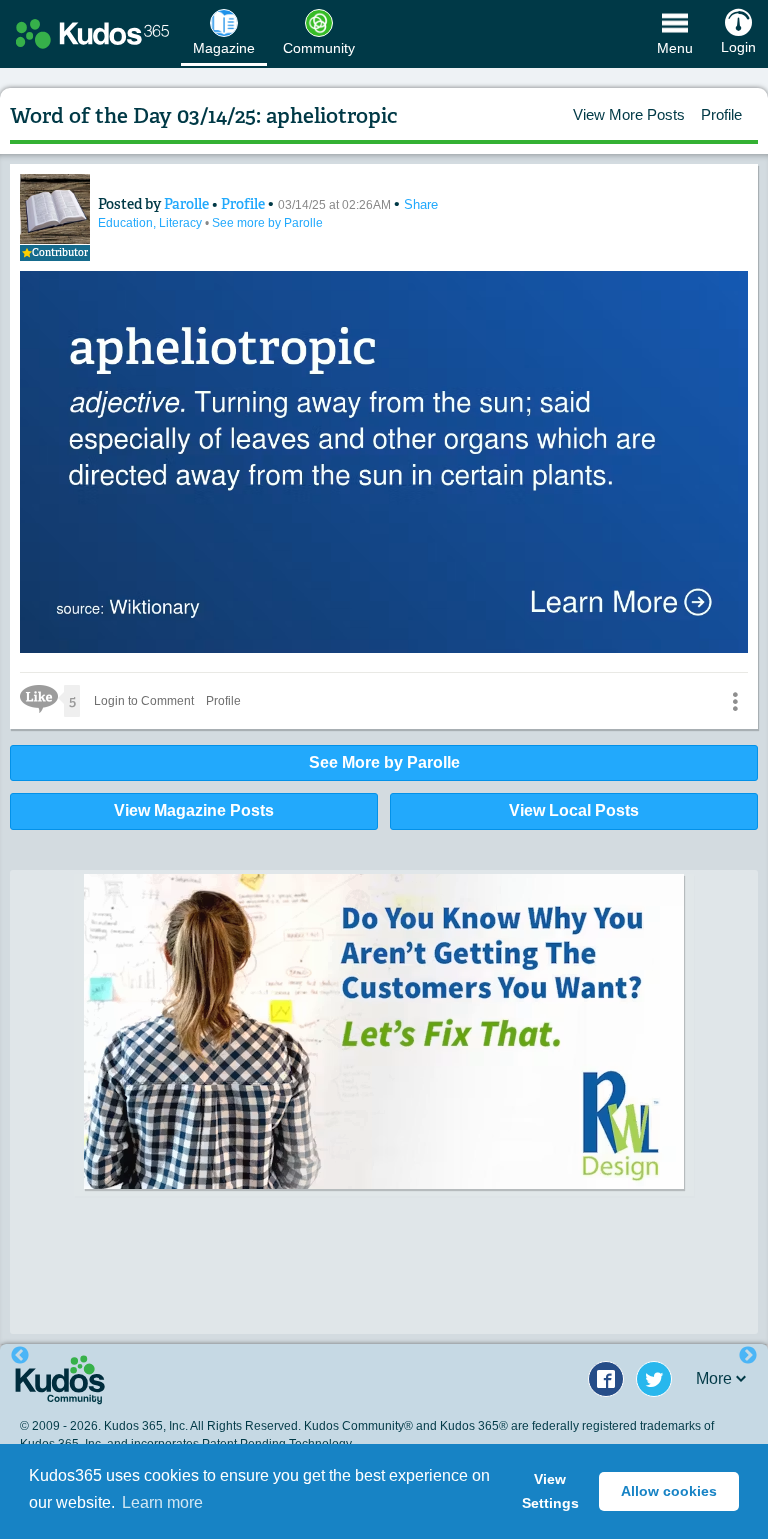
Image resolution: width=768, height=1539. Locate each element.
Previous (20, 1356)
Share (421, 204)
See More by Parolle (384, 762)
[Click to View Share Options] (735, 701)
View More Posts (629, 114)
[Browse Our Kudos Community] (92, 34)
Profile (721, 114)
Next (748, 1356)
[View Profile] (55, 209)
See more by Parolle (267, 223)
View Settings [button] (550, 1491)
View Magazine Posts (194, 810)
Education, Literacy (151, 223)
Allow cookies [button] (669, 1491)
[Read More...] (384, 1031)
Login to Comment (144, 701)
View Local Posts (574, 810)
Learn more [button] (162, 1502)
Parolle (188, 204)
